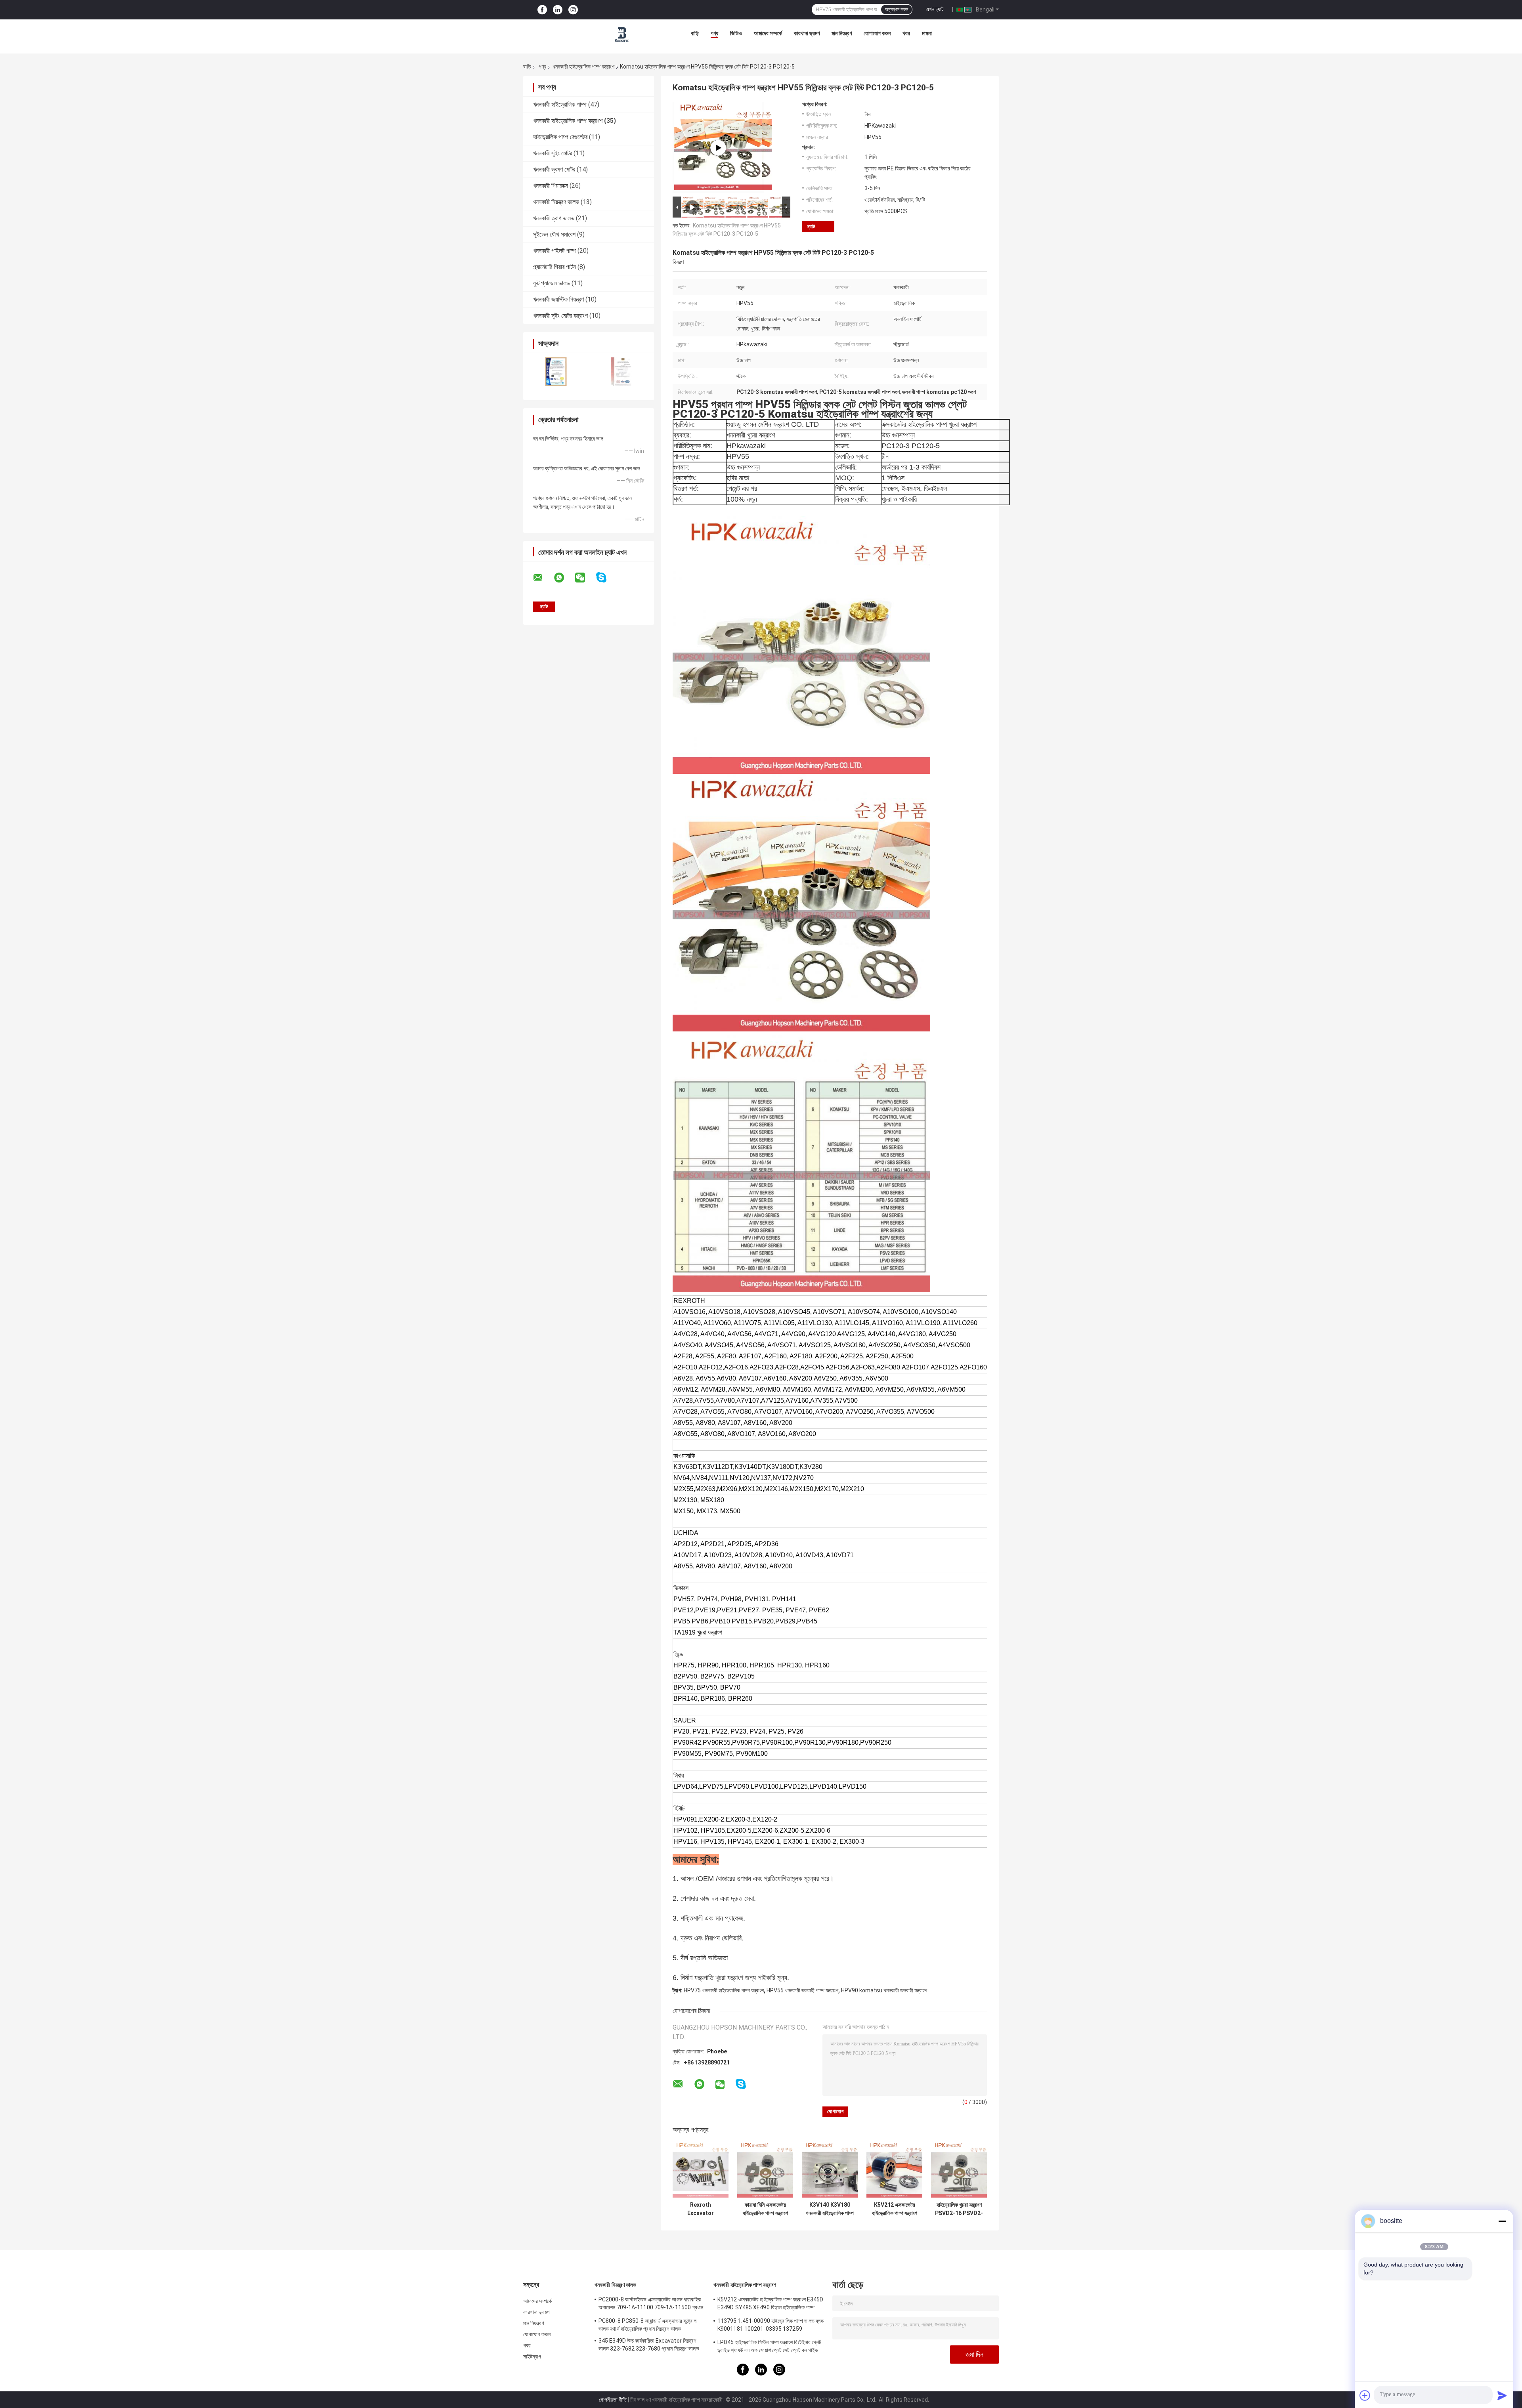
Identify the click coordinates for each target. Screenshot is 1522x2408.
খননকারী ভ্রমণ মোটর (554, 169)
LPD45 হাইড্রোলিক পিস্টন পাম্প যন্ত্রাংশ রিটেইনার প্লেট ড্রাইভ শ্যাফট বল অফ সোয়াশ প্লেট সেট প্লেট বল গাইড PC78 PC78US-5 (769, 2347)
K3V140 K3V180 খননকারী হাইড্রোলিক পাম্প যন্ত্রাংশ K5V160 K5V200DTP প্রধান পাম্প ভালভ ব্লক (830, 2209)
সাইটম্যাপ (532, 2356)
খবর (906, 33)
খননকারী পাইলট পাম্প (554, 251)
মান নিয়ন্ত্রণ (842, 33)
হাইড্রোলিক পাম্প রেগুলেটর (560, 137)
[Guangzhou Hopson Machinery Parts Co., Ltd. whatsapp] (564, 578)
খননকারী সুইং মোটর (553, 153)
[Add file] (1365, 2395)
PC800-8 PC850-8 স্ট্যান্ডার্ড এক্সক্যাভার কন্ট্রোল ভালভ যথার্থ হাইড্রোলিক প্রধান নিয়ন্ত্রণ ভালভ (647, 2325)
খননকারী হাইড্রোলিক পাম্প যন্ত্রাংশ (583, 67)
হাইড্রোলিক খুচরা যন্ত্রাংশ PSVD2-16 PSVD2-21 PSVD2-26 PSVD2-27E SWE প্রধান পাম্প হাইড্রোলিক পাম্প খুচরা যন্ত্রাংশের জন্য (959, 2209)
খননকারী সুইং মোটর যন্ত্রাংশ (560, 316)
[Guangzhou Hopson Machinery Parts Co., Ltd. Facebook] (542, 10)
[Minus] (1502, 2221)
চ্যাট (811, 226)
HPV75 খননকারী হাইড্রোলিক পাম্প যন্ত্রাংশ (724, 1990)
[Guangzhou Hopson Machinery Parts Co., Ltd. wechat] (585, 578)
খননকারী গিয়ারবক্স (551, 186)
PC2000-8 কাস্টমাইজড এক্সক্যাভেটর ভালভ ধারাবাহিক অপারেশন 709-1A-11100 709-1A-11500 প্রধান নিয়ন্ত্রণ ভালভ (651, 2305)
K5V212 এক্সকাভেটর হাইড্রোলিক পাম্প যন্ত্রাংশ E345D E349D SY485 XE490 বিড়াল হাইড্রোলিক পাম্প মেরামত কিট (894, 2209)
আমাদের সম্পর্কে (768, 33)
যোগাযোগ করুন (877, 33)
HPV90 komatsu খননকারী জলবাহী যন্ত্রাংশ (884, 1990)
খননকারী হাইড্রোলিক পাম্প (560, 104)
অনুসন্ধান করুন (897, 10)
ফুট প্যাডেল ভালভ (552, 283)
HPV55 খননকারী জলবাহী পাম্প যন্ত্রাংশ (802, 1990)
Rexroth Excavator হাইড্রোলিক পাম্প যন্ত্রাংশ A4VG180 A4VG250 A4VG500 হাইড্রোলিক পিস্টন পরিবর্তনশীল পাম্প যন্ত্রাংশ (701, 2209)
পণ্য (714, 33)
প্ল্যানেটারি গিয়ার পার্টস (554, 267)
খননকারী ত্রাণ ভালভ (554, 218)
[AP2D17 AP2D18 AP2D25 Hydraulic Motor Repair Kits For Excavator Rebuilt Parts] (718, 148)
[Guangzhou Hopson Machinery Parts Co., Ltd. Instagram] (573, 10)
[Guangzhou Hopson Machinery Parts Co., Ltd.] (622, 35)
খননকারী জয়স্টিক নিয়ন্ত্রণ (558, 299)
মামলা (927, 33)
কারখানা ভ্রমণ (807, 33)
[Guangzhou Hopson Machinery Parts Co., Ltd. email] (543, 578)
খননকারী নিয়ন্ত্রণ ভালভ (556, 202)
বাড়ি (695, 33)
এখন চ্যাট (935, 9)
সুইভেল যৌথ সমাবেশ (554, 234)
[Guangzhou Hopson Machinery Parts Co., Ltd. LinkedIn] (558, 10)
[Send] (1502, 2395)
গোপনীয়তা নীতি (613, 2400)
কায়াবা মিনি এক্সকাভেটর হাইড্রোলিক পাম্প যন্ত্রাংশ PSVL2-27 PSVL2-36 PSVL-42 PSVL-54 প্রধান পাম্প (765, 2209)
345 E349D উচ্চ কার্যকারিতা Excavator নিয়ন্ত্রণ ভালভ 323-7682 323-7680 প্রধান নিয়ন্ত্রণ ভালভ (649, 2345)
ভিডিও (736, 33)
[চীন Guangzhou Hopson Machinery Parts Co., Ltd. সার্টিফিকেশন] (556, 371)
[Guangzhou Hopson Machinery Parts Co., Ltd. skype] (606, 578)
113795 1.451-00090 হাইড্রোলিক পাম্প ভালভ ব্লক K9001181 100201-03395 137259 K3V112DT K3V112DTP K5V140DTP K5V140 (771, 2326)
